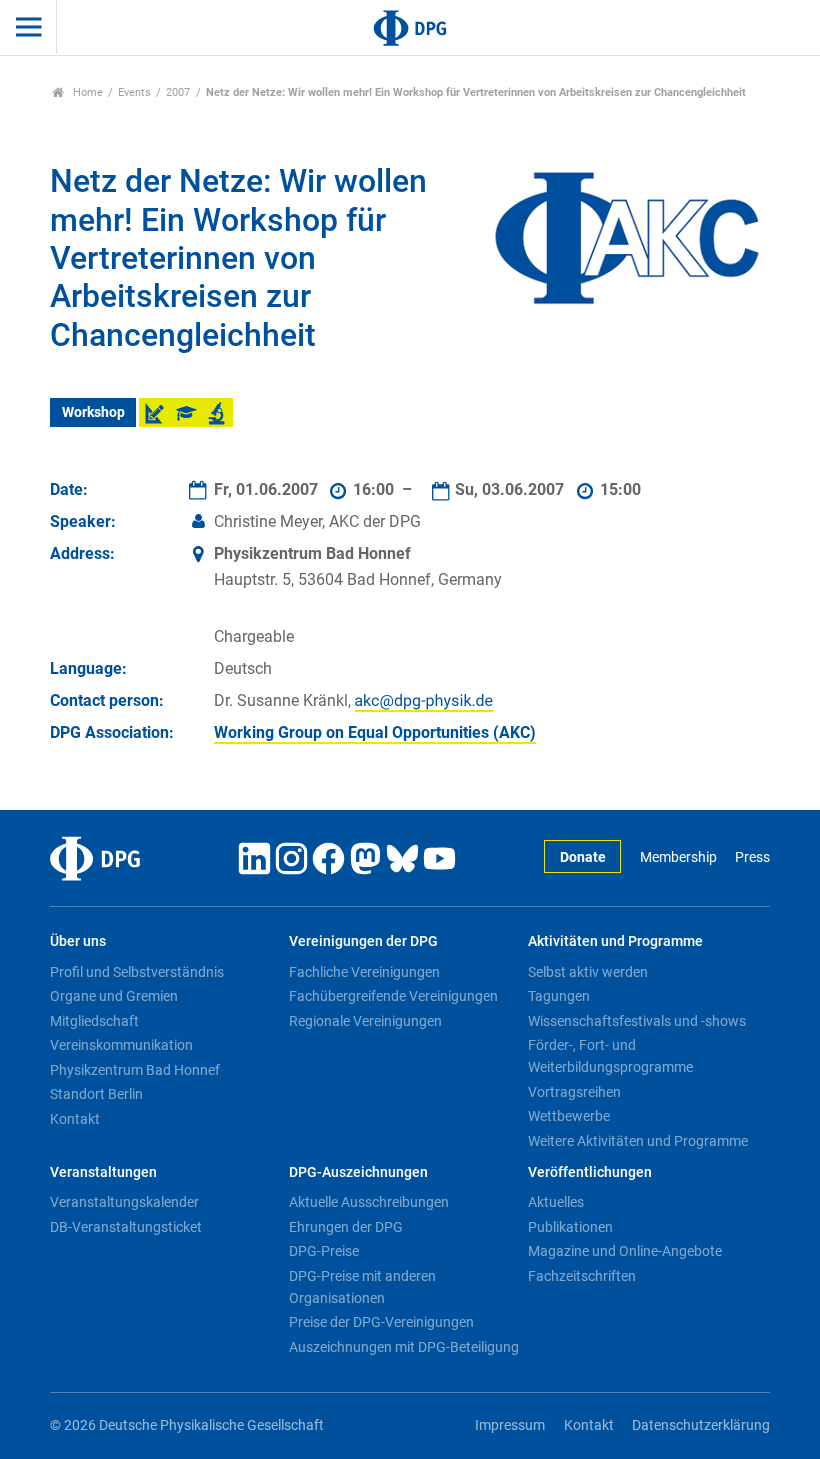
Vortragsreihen (574, 1092)
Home (86, 92)
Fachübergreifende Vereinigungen (393, 996)
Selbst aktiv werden (588, 972)
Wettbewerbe (569, 1116)
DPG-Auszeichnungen (358, 1172)
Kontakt (75, 1119)
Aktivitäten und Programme (615, 941)
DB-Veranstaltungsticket (126, 1227)
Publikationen (570, 1227)
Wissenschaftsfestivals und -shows (637, 1021)
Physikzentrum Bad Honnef (135, 1070)
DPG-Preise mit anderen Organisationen (362, 1287)
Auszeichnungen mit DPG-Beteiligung (404, 1347)
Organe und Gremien (114, 996)
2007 (178, 92)
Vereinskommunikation (121, 1045)
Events (134, 92)
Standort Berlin (96, 1094)
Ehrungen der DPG (346, 1227)
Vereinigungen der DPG (363, 941)
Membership (678, 857)
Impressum (510, 1425)
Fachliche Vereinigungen (364, 972)
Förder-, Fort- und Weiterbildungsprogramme (610, 1056)
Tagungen (559, 996)
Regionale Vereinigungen (365, 1021)
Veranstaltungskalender (124, 1202)
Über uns (78, 941)
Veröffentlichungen (590, 1172)
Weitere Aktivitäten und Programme (638, 1141)
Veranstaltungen (103, 1172)
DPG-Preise (324, 1251)
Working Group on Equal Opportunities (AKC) (375, 732)
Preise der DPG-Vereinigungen (381, 1322)
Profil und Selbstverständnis (137, 972)
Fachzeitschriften (582, 1276)
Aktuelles (556, 1202)
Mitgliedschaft (94, 1021)
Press (752, 857)
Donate (583, 857)
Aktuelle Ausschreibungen (369, 1202)
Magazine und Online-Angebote (625, 1251)
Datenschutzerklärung (701, 1425)
